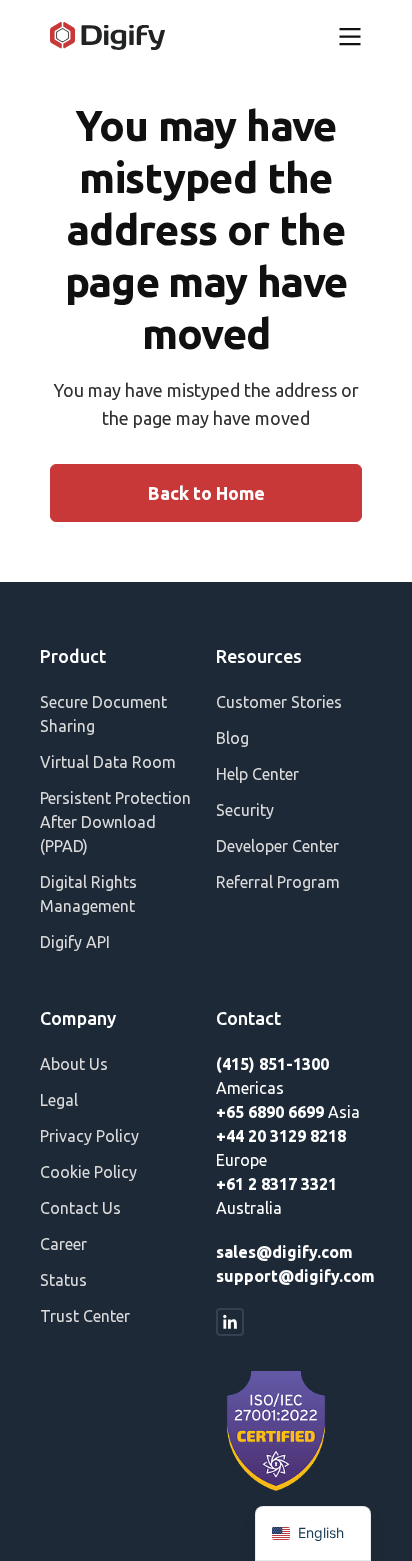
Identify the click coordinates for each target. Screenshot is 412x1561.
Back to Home (206, 493)
